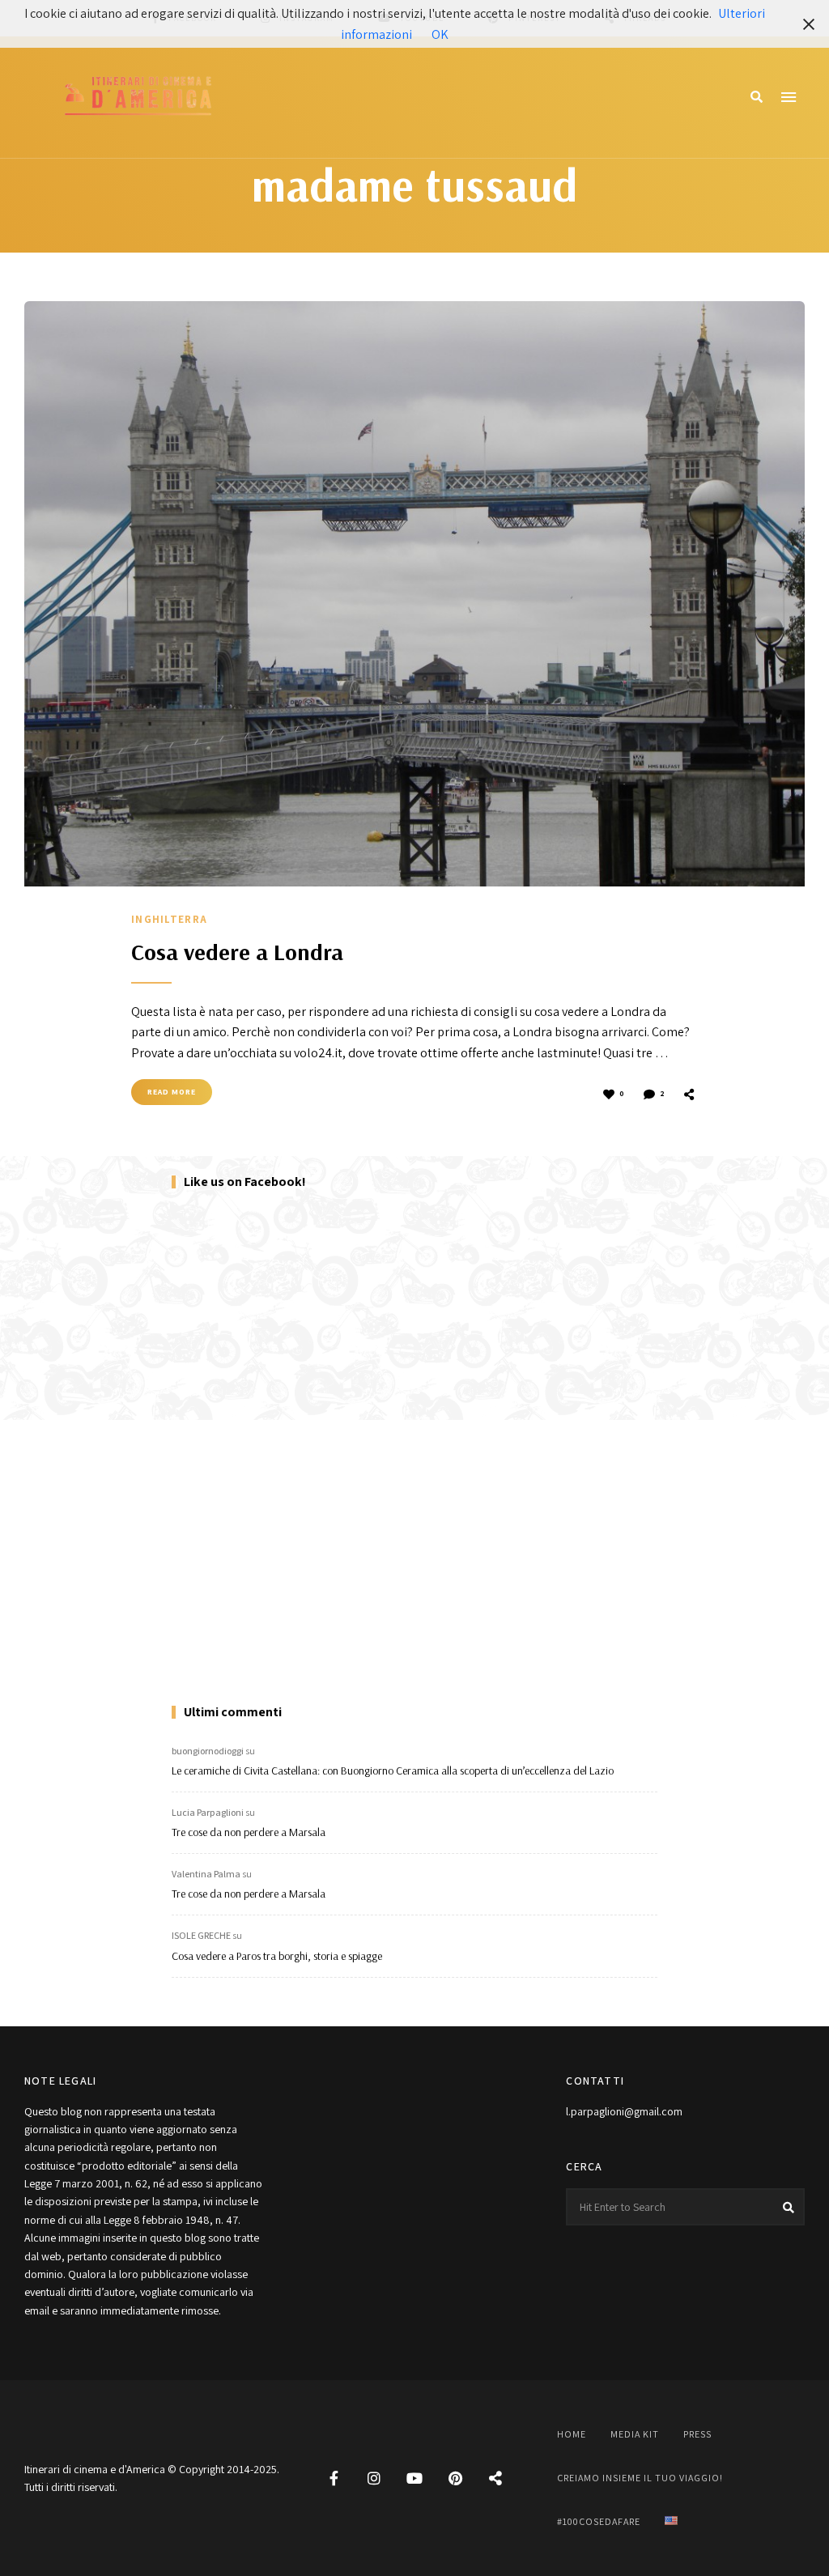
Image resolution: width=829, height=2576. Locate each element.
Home (572, 2434)
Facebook (334, 2478)
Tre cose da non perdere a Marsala (249, 1832)
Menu (789, 97)
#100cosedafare (599, 2521)
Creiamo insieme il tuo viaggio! (640, 2478)
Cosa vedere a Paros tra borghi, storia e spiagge (277, 1956)
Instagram (374, 2478)
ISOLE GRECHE (201, 1935)
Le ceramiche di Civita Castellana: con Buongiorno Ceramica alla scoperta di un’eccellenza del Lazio (393, 1770)
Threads (495, 2478)
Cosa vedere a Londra (237, 952)
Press (697, 2434)
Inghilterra (169, 919)
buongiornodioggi (208, 1751)
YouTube (414, 2478)
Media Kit (635, 2434)
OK (440, 34)
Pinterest (455, 2478)
